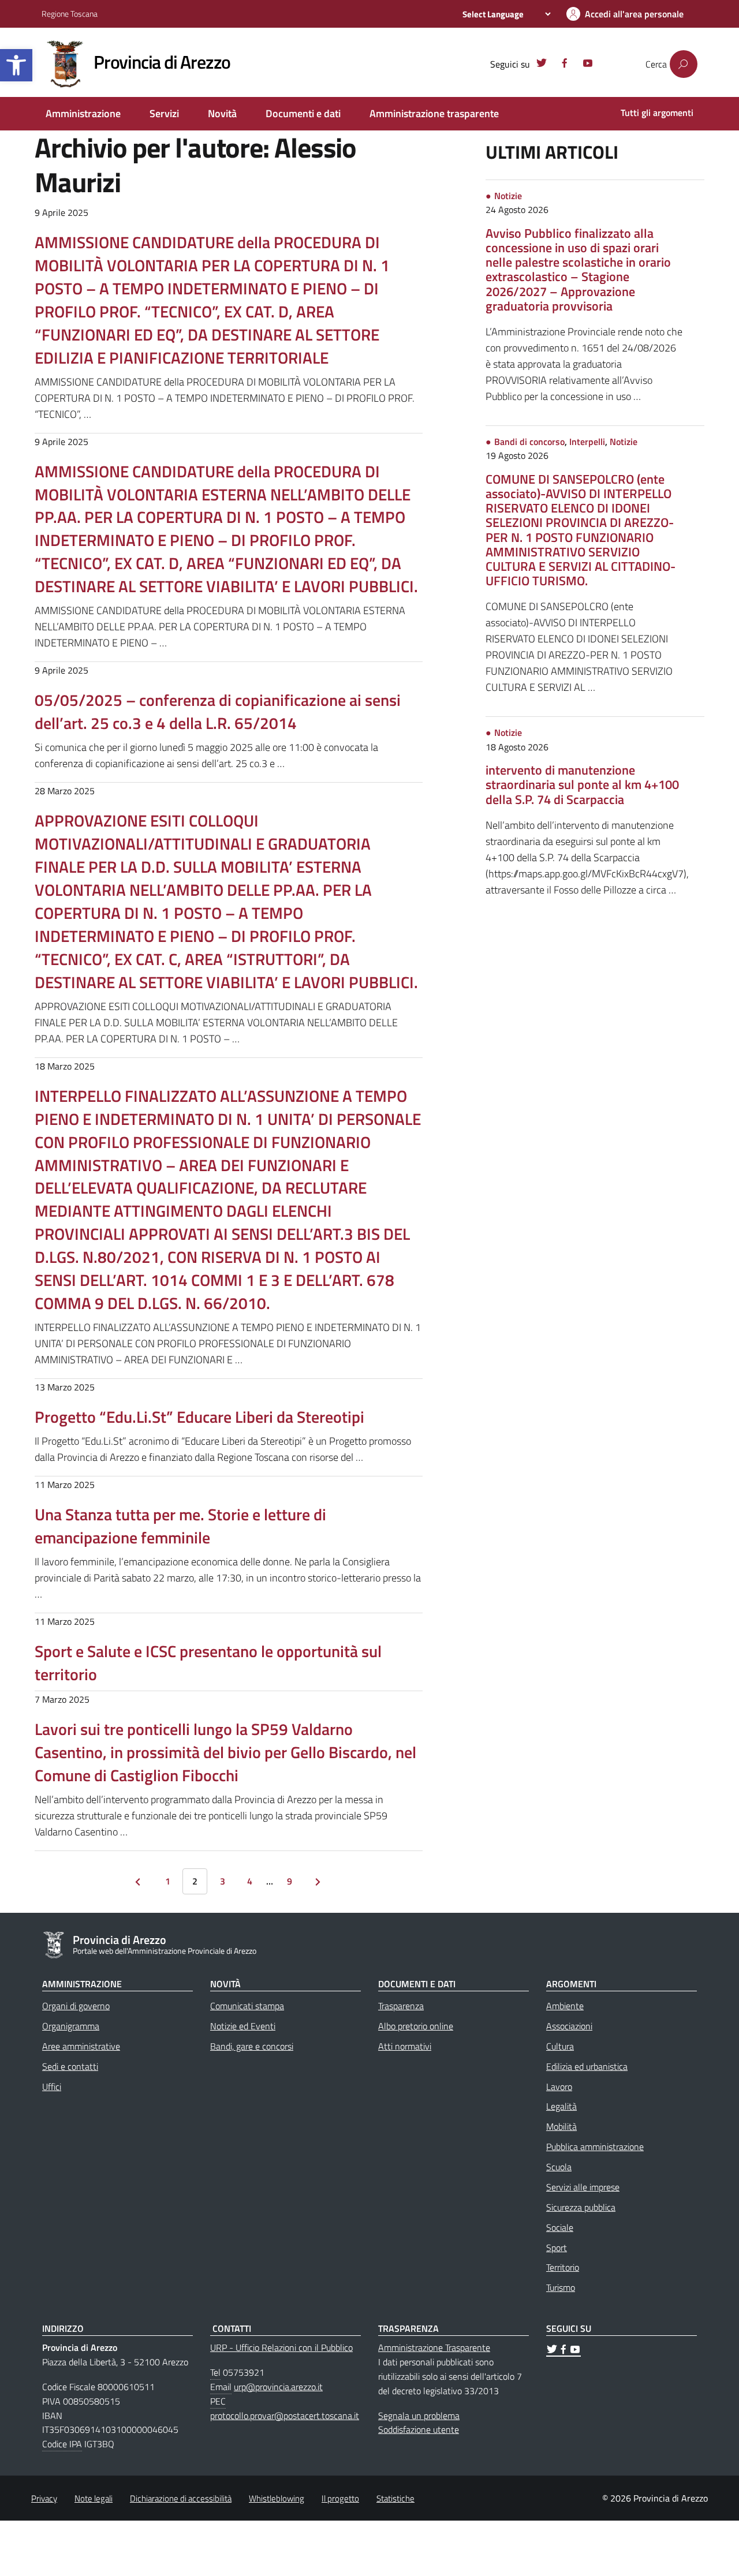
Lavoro (559, 2087)
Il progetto (340, 2498)
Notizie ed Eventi (243, 2026)
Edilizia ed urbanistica (587, 2066)
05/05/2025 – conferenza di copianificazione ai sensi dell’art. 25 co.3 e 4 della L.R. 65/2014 (218, 711)
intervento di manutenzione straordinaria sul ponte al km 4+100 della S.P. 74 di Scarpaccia (582, 784)
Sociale (560, 2227)
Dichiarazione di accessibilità (181, 2498)
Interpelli (587, 442)
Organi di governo (76, 2006)
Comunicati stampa (247, 2006)
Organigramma (71, 2026)
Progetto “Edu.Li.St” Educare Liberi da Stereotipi (199, 1417)
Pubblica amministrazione (595, 2147)
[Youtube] (588, 65)
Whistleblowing (277, 2498)
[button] (16, 65)
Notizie (508, 196)
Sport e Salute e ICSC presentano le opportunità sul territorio (208, 1663)
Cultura (560, 2046)
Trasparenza (401, 2006)
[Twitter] (542, 65)
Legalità (561, 2106)
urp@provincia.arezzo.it (278, 2387)
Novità (222, 113)
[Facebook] (565, 65)
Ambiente (565, 2006)
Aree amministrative (81, 2046)
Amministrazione (83, 113)
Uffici (52, 2087)
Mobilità (561, 2126)
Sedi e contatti (70, 2066)
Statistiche (395, 2498)
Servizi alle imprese (583, 2187)
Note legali (94, 2498)
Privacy (44, 2498)
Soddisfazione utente (419, 2429)
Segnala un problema (419, 2416)
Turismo (561, 2287)
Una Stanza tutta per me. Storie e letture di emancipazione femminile (180, 1526)
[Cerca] (684, 64)
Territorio (563, 2267)
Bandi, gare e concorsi (252, 2046)
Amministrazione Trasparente (434, 2347)
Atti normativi (405, 2046)
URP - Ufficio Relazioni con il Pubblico (281, 2347)
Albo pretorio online (416, 2026)
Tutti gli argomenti (657, 113)
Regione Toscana (70, 14)
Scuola (559, 2167)
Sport (557, 2248)
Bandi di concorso (529, 442)
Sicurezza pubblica (581, 2207)
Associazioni (569, 2026)
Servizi (164, 113)
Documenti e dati (303, 113)
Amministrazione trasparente (434, 113)
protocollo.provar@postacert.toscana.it (285, 2416)
